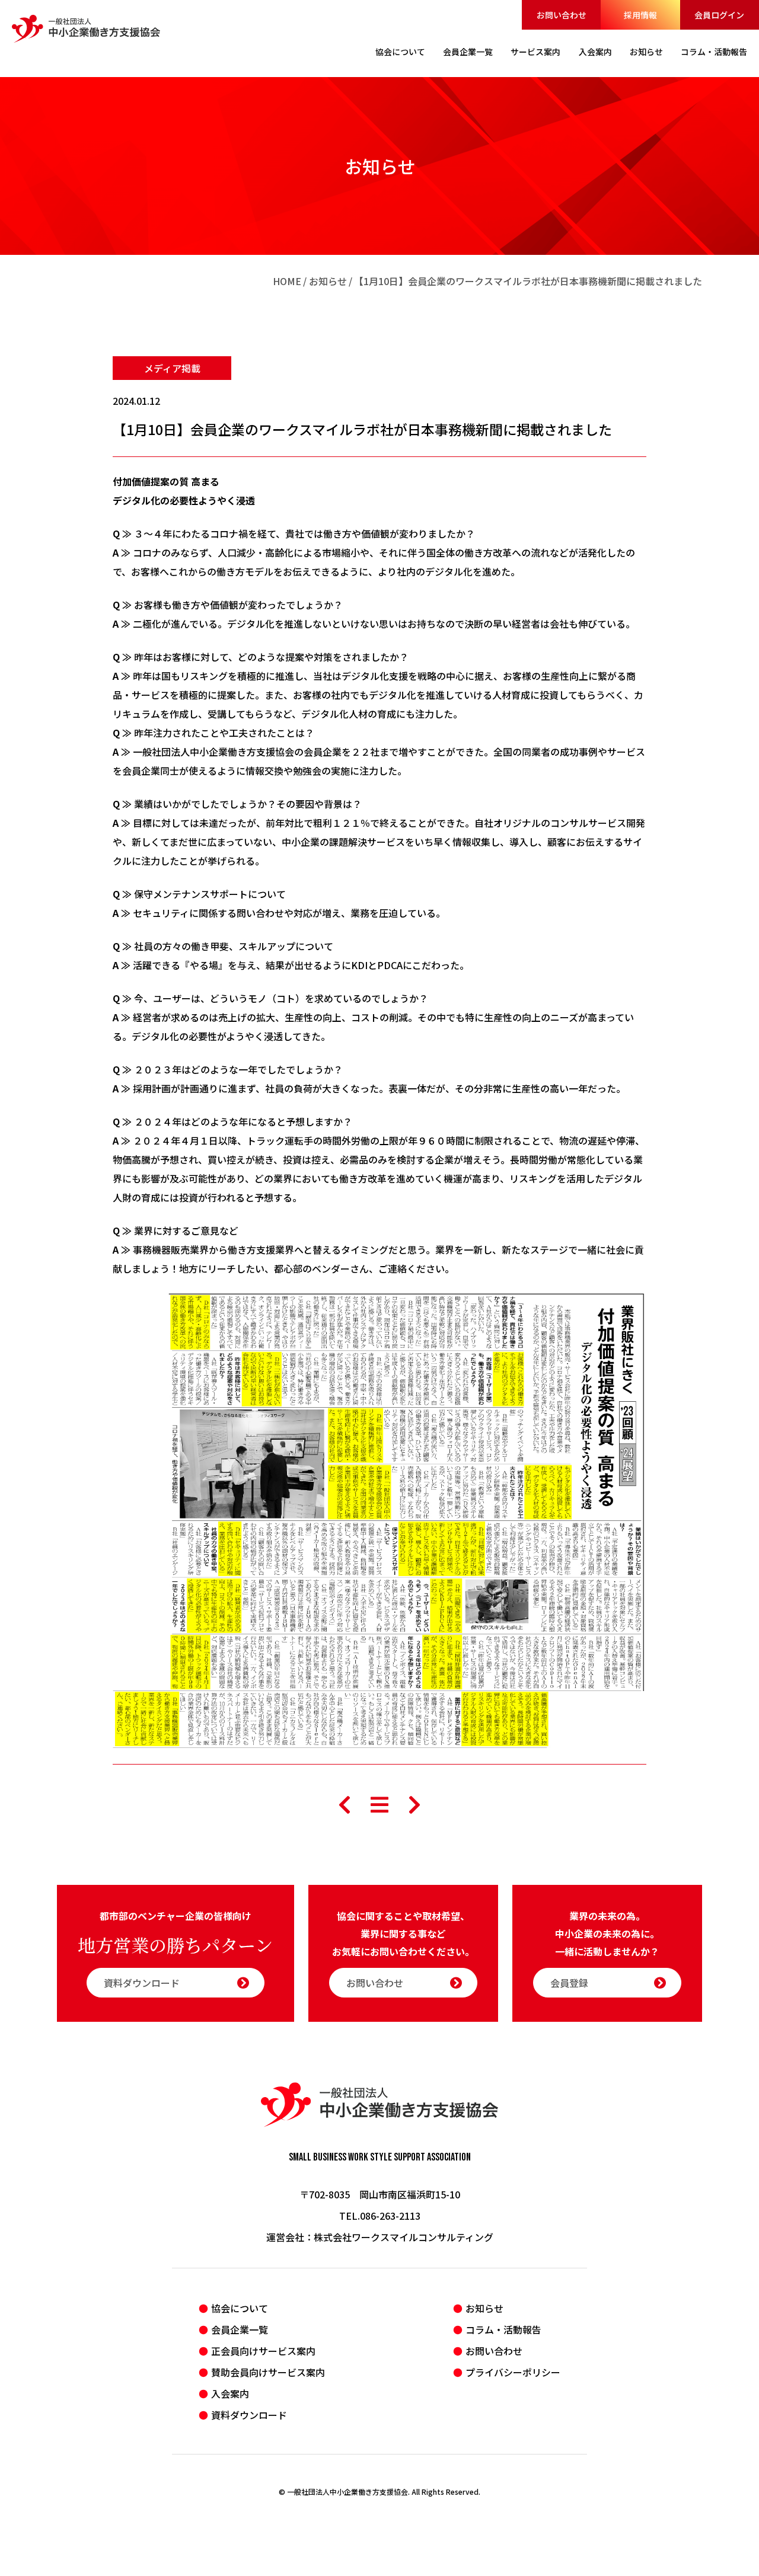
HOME (287, 281)
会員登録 (569, 1983)
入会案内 (230, 2393)
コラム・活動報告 (503, 2329)
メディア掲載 (172, 368)
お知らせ (328, 281)
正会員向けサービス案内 (263, 2351)
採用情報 (640, 15)
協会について (240, 2308)
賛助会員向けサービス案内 (268, 2372)
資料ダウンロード (142, 1983)
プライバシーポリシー (513, 2372)
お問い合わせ (562, 15)
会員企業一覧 (240, 2329)
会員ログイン (719, 15)
